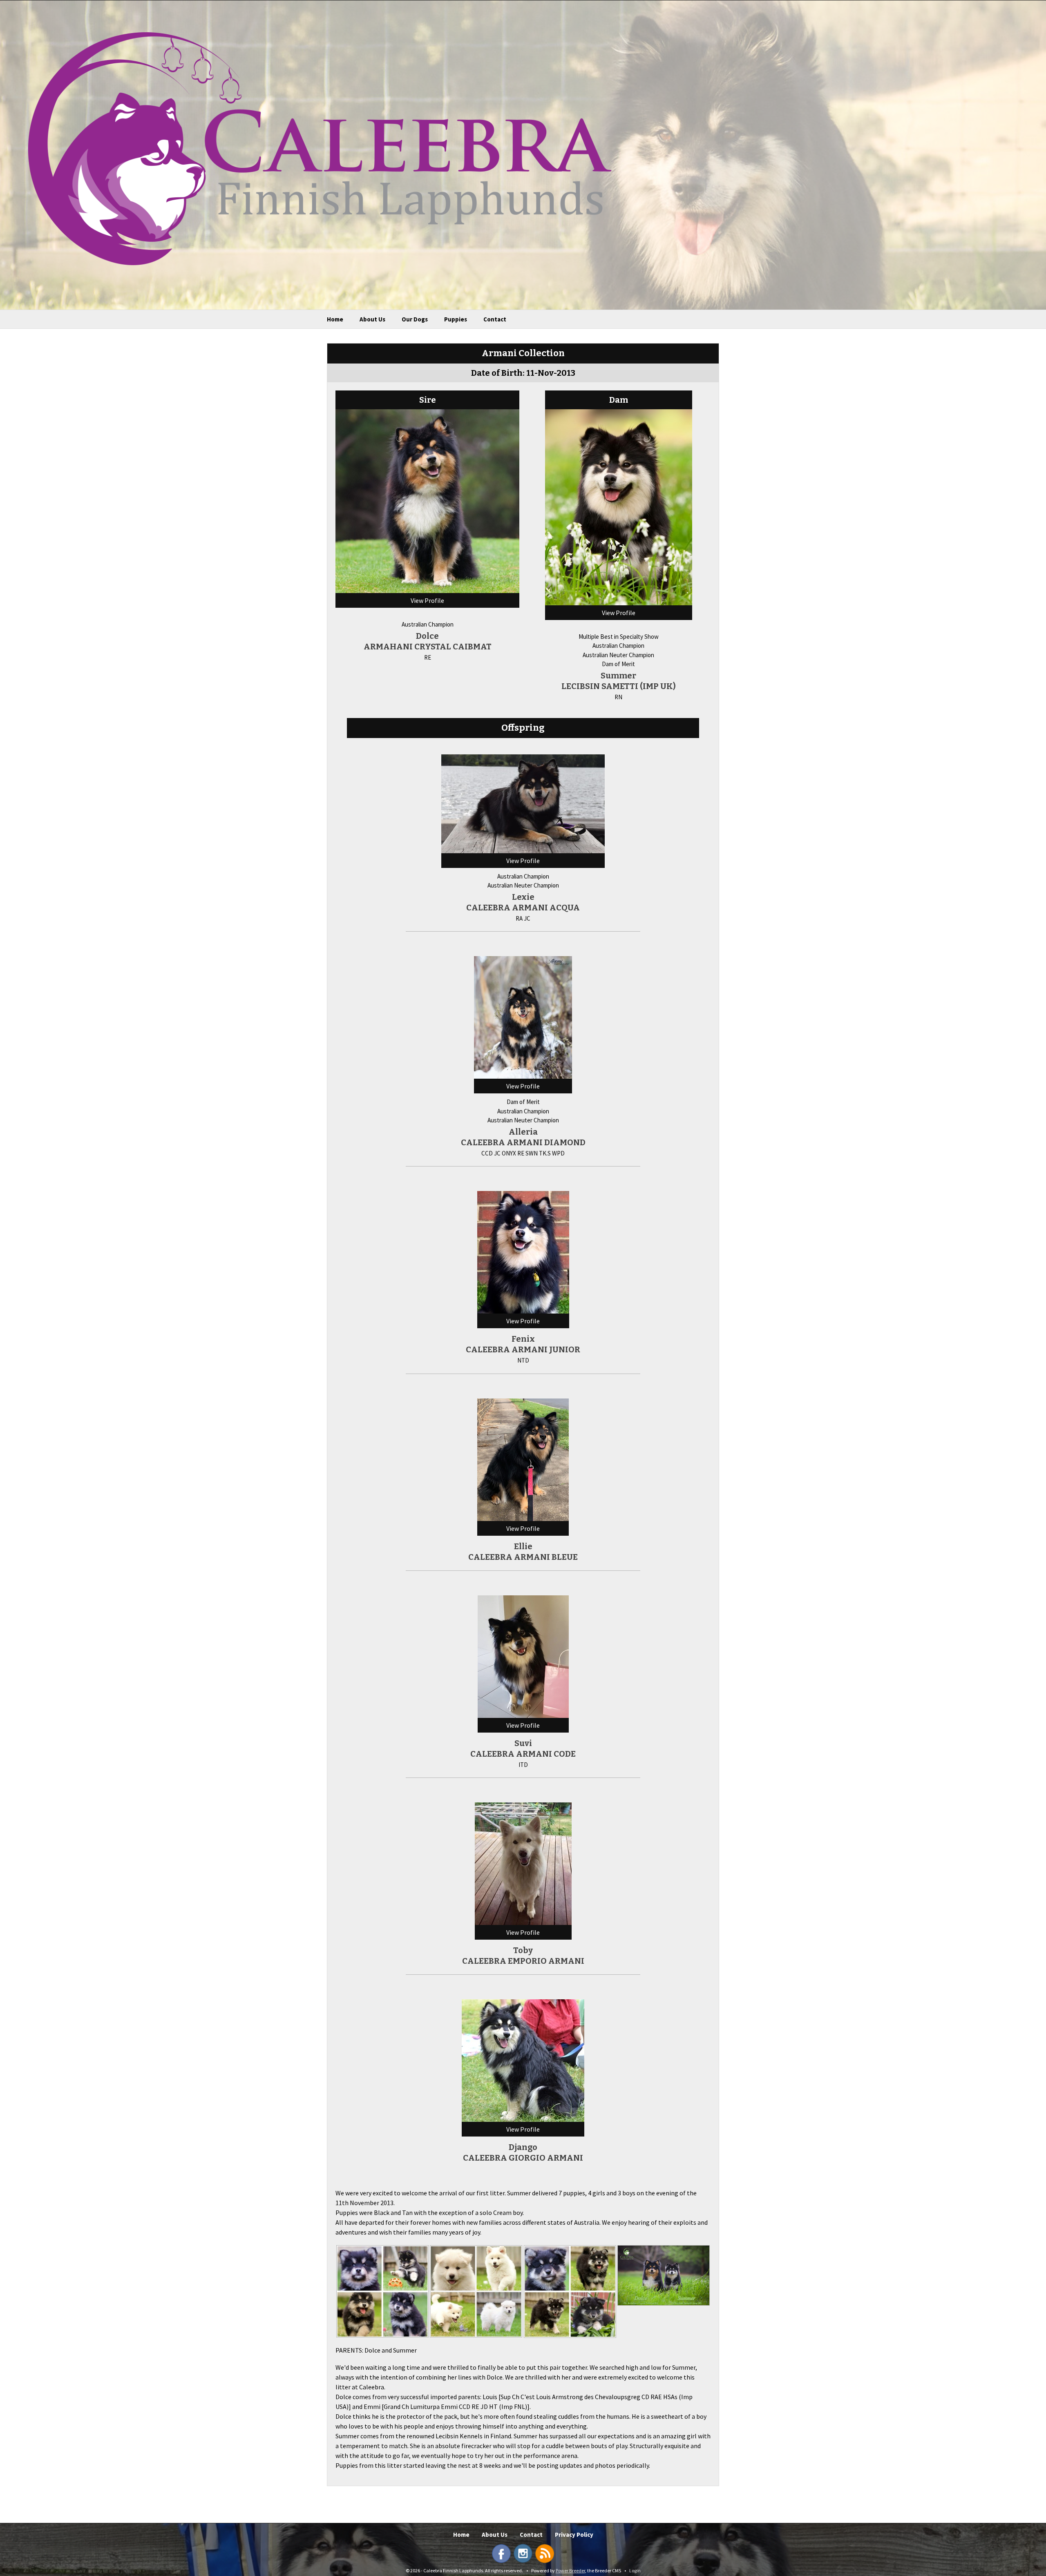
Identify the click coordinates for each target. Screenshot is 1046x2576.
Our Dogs (415, 319)
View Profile (427, 600)
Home (335, 319)
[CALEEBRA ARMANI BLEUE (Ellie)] (523, 1459)
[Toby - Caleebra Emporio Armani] (476, 2291)
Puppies (456, 319)
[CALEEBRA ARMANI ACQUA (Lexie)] (523, 803)
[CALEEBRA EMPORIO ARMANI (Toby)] (523, 1863)
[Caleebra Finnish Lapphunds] (314, 148)
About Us (372, 319)
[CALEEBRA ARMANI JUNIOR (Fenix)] (523, 1251)
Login (635, 2570)
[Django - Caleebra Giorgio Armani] (570, 2292)
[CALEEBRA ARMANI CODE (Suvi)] (523, 1656)
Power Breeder (570, 2570)
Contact (495, 319)
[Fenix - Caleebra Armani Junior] (382, 2291)
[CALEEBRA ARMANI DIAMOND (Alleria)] (523, 1017)
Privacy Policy (574, 2535)
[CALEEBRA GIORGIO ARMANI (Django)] (523, 2060)
